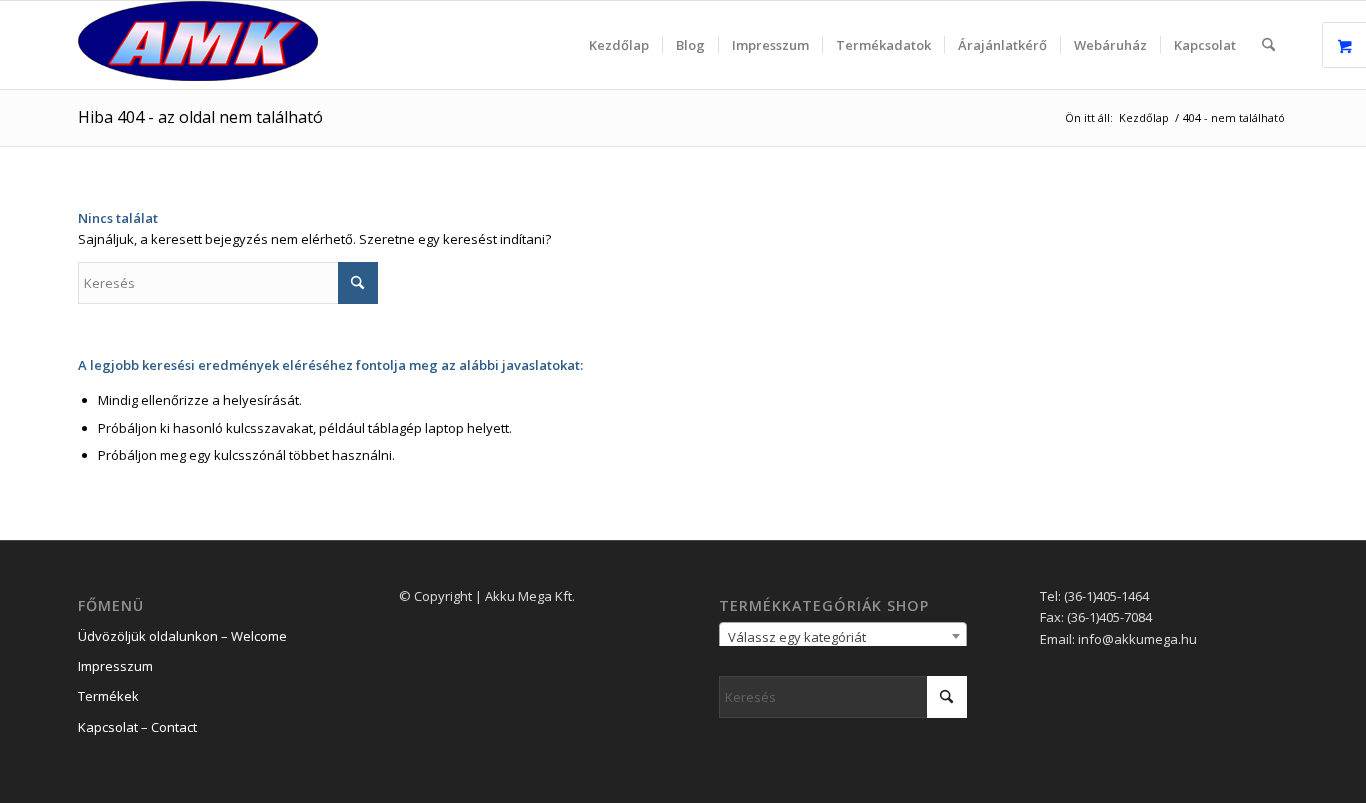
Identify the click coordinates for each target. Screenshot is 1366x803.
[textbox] (843, 637)
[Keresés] (1268, 45)
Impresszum (115, 666)
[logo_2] (198, 45)
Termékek (108, 696)
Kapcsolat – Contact (137, 727)
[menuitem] (619, 45)
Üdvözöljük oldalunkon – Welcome (182, 636)
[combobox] (843, 636)
